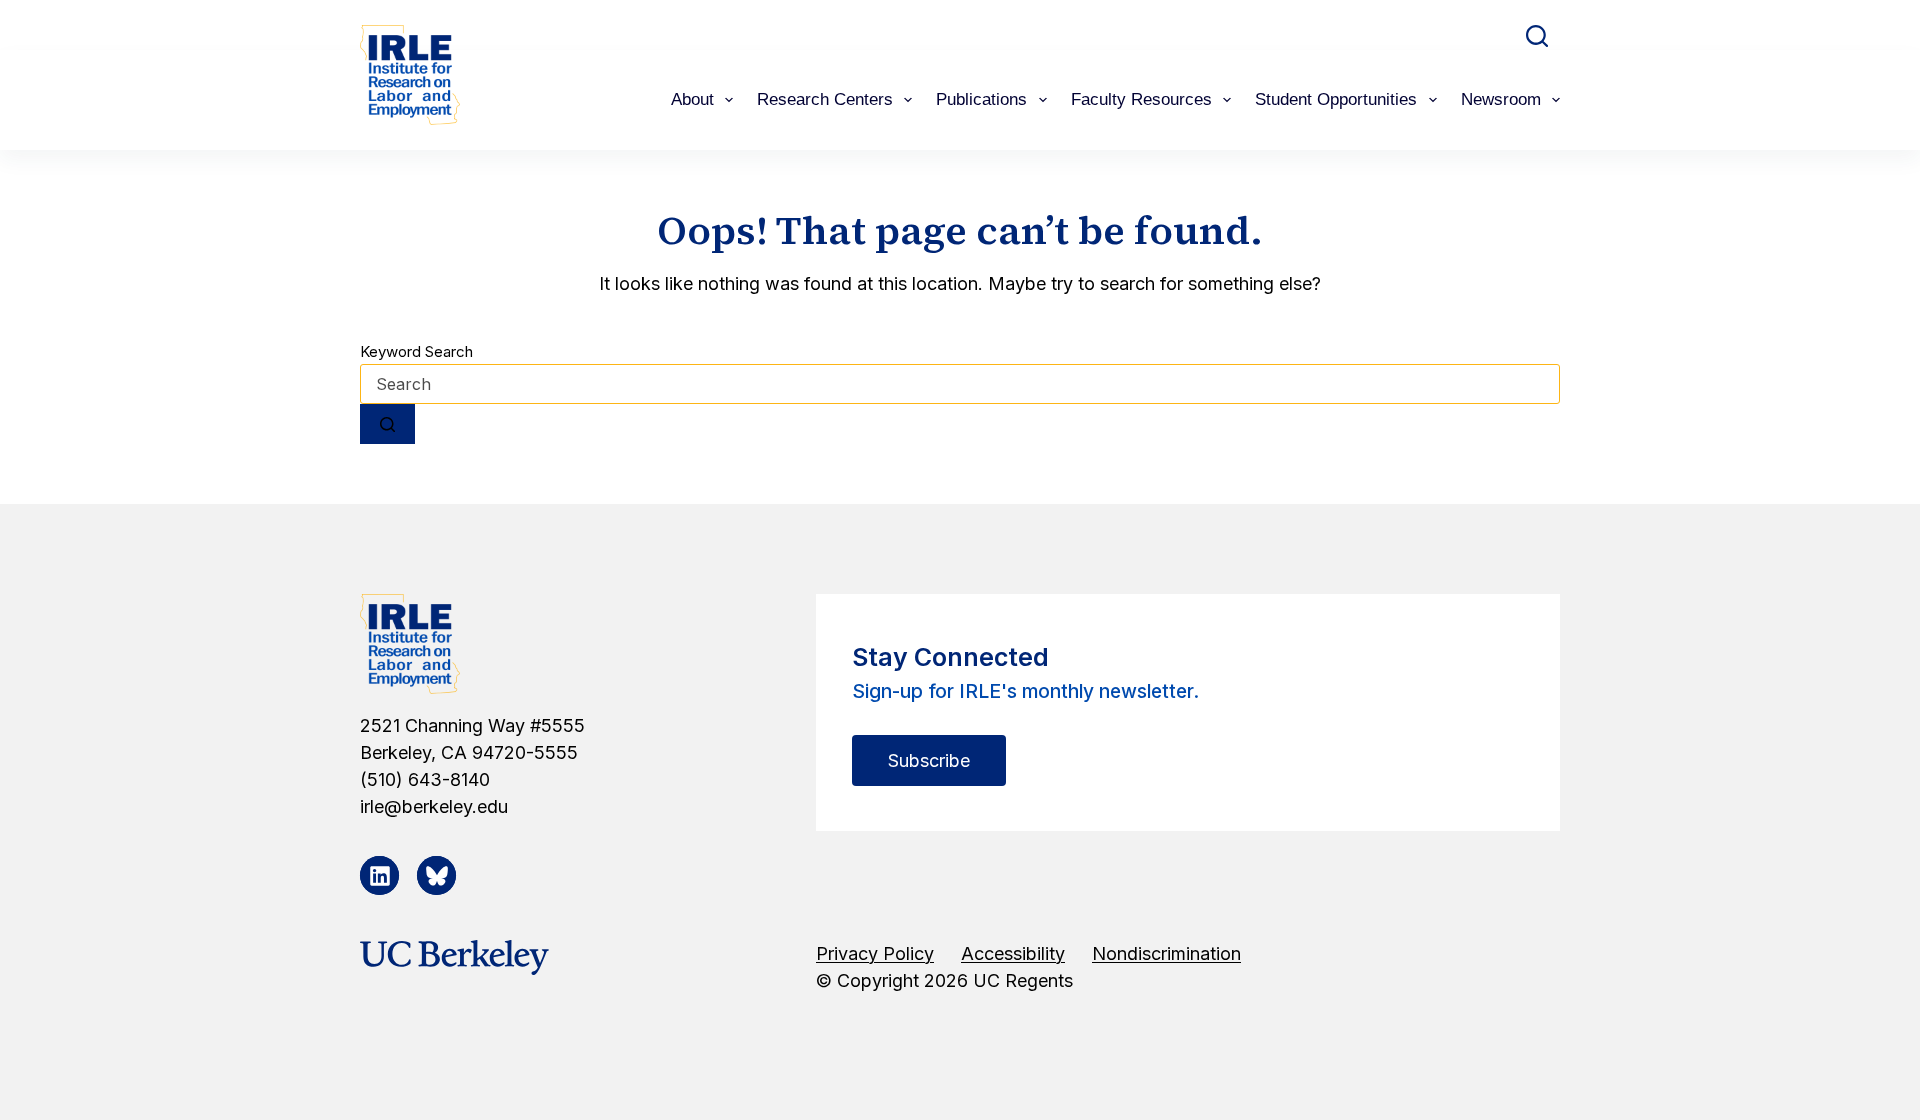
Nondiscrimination (1166, 953)
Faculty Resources (1141, 99)
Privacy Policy (875, 953)
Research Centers (825, 99)
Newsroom (1501, 99)
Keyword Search (416, 351)
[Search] (1537, 36)
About (692, 99)
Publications (981, 99)
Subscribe (929, 760)
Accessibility (1013, 953)
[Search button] (387, 424)
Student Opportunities (1336, 99)
